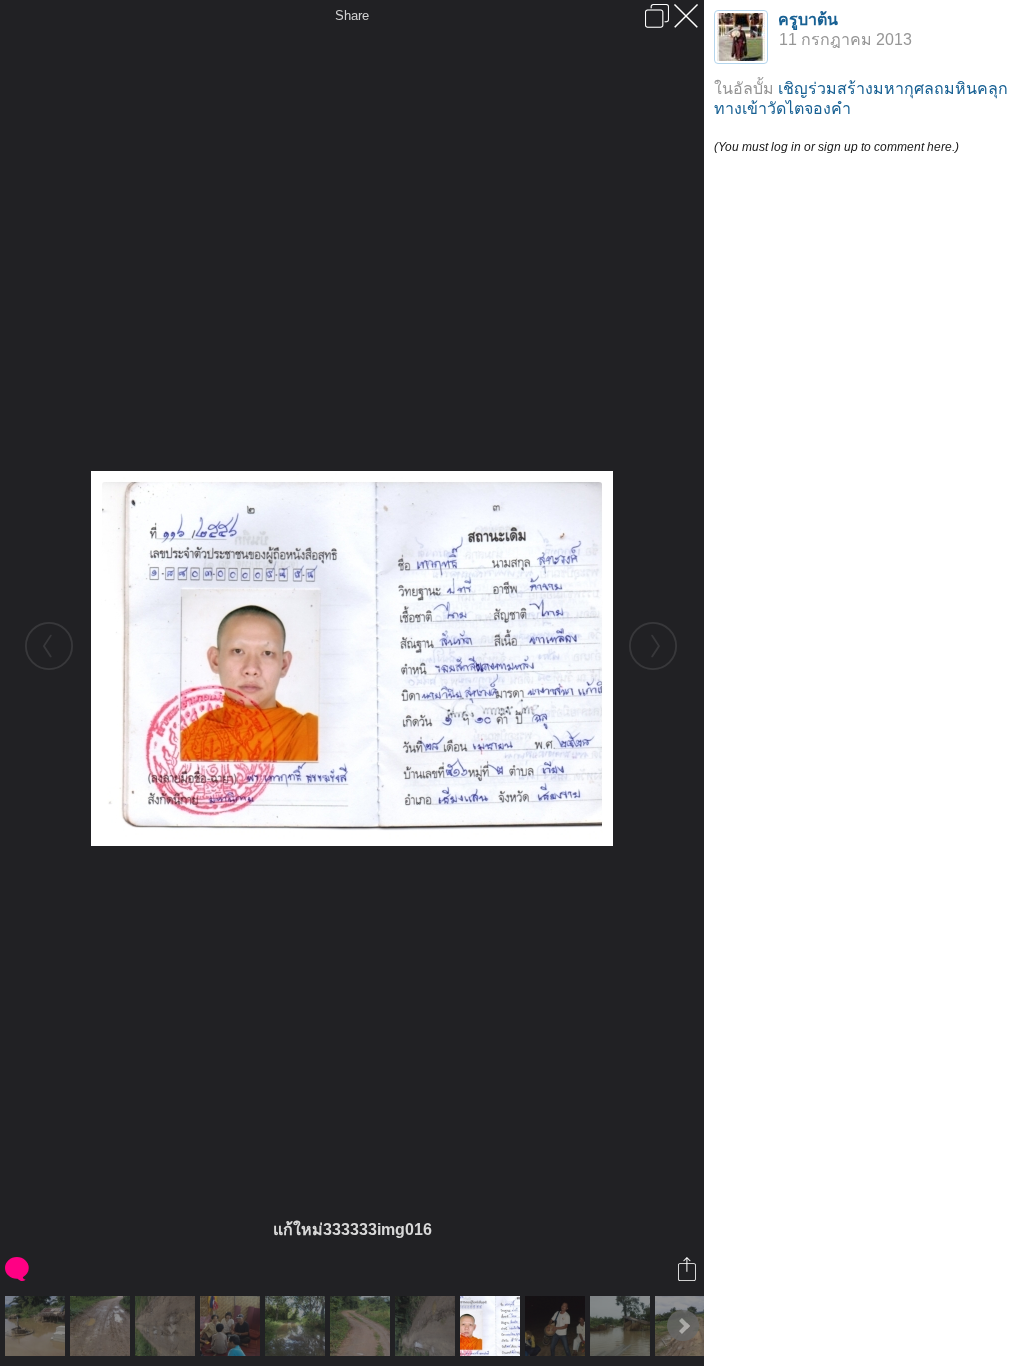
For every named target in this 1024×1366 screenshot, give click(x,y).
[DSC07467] (622, 1326)
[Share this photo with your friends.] (688, 1269)
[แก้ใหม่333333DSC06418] (557, 1326)
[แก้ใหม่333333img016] (492, 1326)
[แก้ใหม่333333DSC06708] (427, 1326)
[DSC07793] (297, 1326)
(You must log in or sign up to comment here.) (836, 147)
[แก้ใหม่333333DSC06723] (362, 1326)
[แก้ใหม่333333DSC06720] (102, 1326)
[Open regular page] (657, 16)
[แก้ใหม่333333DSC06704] (167, 1326)
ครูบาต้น (808, 19)
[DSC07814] (37, 1326)
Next (683, 1326)
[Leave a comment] (18, 1269)
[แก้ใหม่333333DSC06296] (232, 1326)
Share (352, 15)
